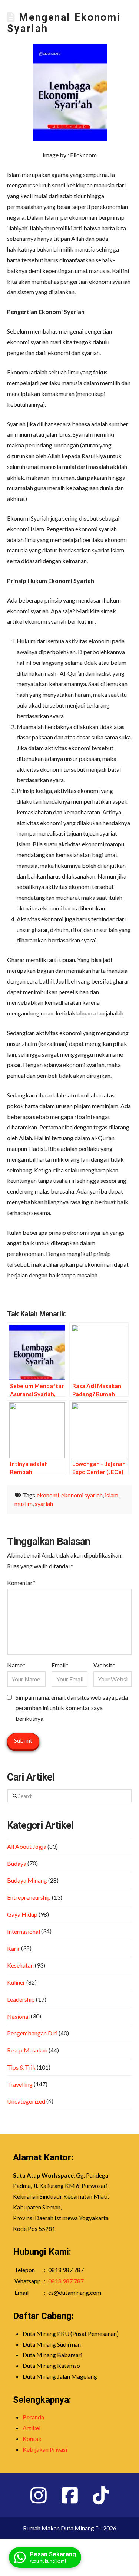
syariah (44, 1504)
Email (60, 1665)
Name (16, 1665)
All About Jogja (27, 1846)
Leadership (21, 1999)
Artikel (32, 2428)
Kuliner (16, 1982)
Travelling (20, 2084)
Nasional (18, 2016)
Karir (14, 1948)
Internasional (24, 1931)
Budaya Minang (27, 1880)
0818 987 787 (66, 2281)
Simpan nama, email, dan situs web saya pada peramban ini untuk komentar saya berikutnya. (72, 1708)
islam (112, 1495)
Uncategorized (26, 2101)
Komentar (21, 1583)
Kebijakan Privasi (45, 2449)
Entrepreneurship (29, 1897)
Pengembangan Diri (32, 2033)
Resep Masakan (27, 2050)
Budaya (17, 1863)
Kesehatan (20, 1965)
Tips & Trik (21, 2067)
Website (104, 1665)
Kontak (32, 2439)
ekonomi (48, 1495)
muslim (24, 1504)
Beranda (33, 2417)
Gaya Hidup (22, 1914)
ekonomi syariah (82, 1495)
